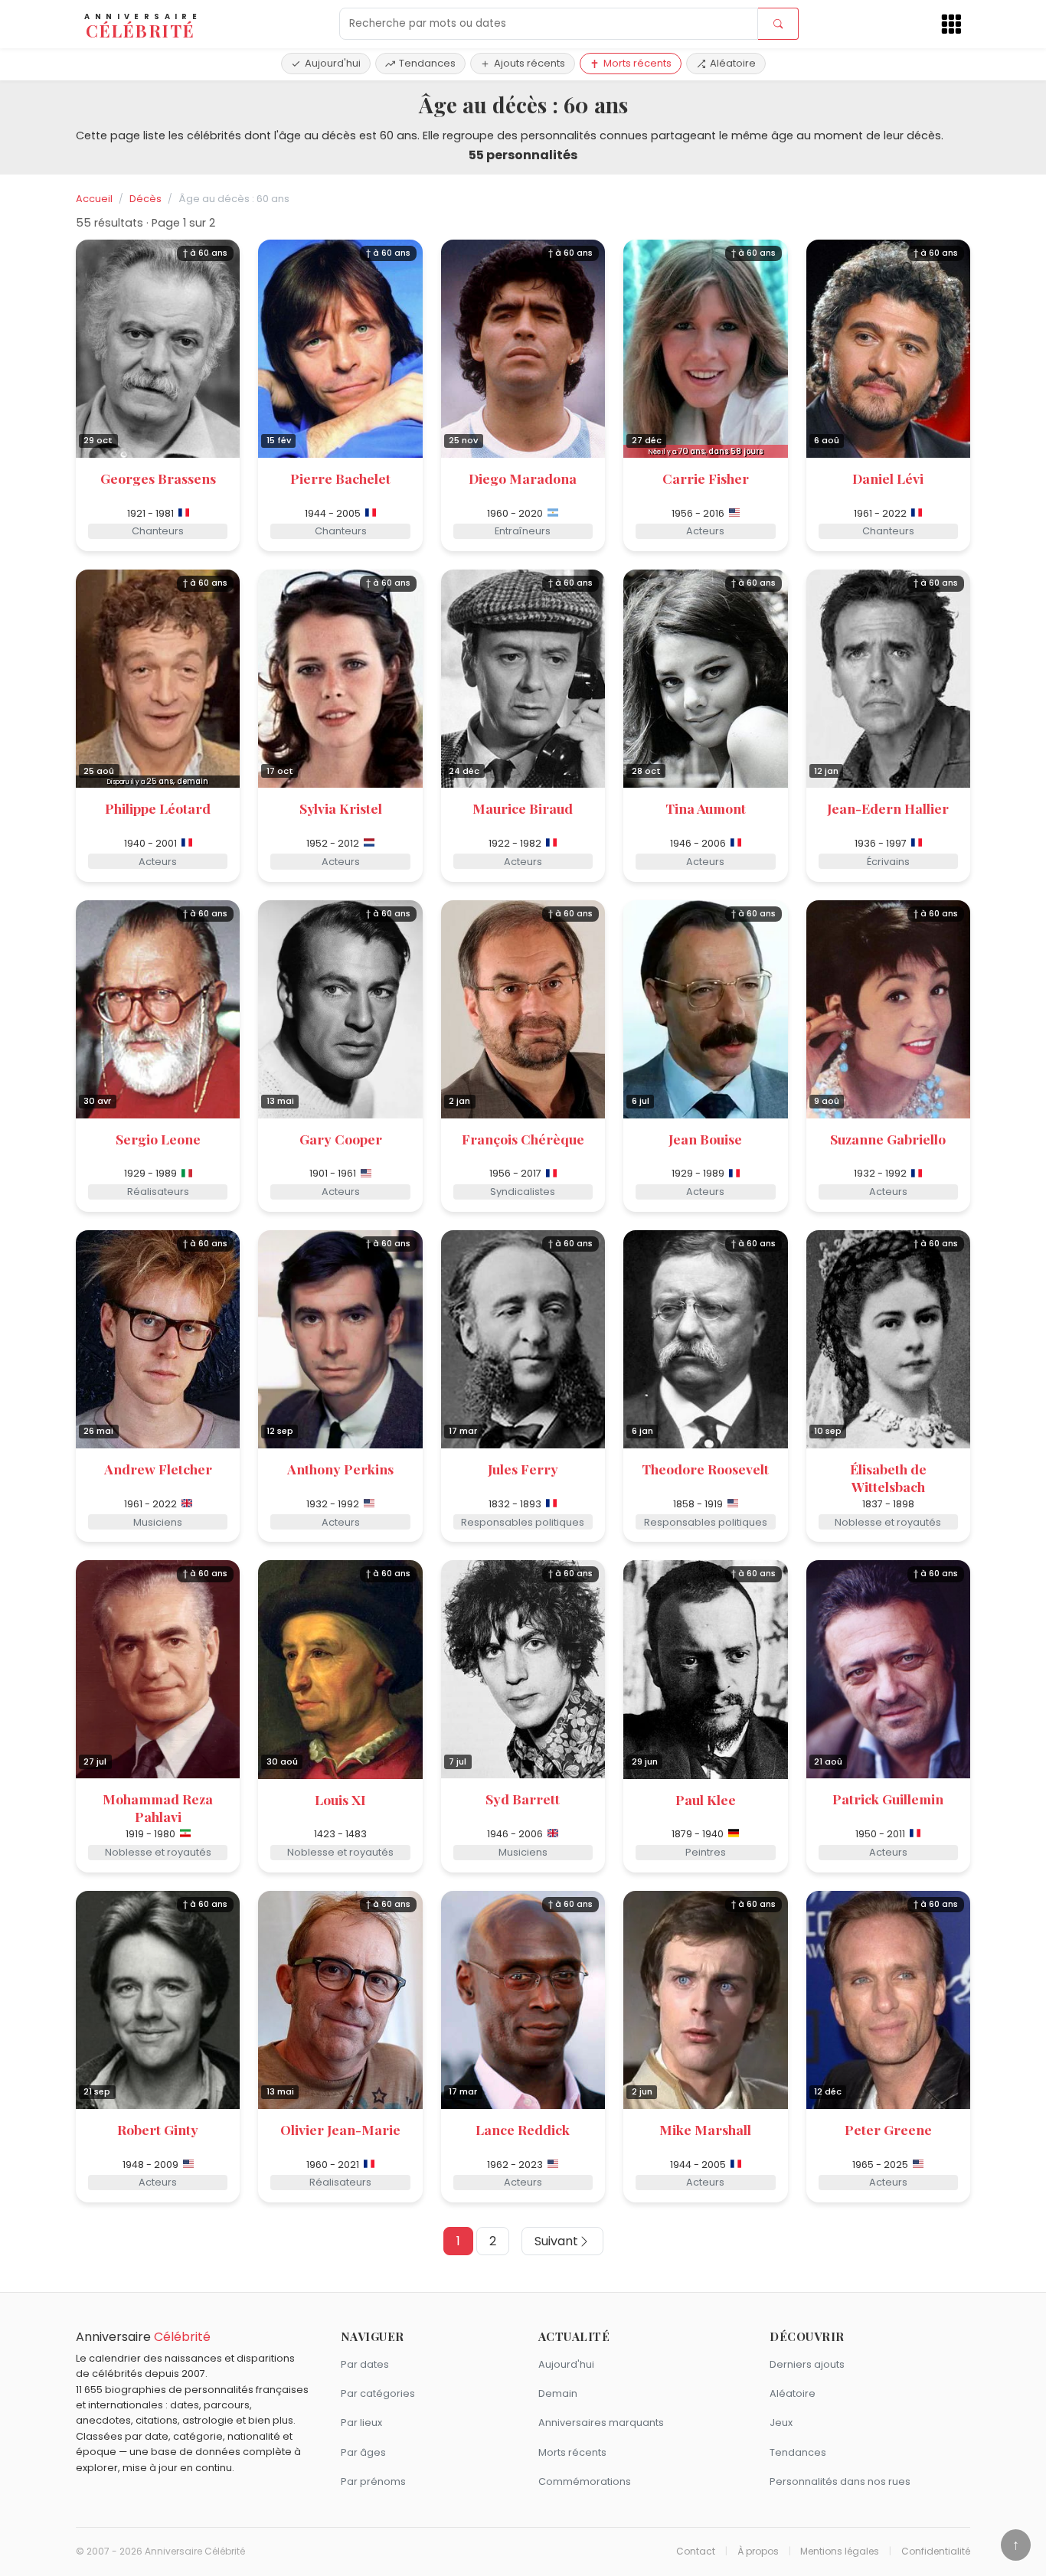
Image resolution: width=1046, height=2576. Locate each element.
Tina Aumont (706, 808)
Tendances (427, 63)
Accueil (94, 199)
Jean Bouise (705, 1139)
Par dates (365, 2364)
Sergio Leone (158, 1139)
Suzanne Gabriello (888, 1139)
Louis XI (340, 1799)
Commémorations (585, 2481)
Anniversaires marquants (601, 2423)
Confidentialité (936, 2552)
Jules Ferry (523, 1469)
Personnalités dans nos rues (840, 2481)
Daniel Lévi (888, 478)
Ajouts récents (530, 63)
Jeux (781, 2423)
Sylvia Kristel (341, 808)
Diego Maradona (523, 478)
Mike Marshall (705, 2129)
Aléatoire (733, 63)
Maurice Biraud (523, 808)
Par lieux (361, 2423)
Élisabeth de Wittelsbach (888, 1477)
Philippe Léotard (158, 808)
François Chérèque (523, 1139)
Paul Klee (706, 1799)
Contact (696, 2552)
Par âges (363, 2452)
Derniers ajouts (807, 2364)
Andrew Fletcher (158, 1469)
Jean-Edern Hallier (888, 808)
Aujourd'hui (333, 63)
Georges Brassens (158, 478)
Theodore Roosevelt (705, 1469)
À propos (758, 2552)
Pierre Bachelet (340, 478)
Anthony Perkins (340, 1469)
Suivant (556, 2241)
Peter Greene (888, 2129)
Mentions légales (840, 2552)
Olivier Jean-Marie (340, 2129)
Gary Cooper (341, 1139)
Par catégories (378, 2393)
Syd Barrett (523, 1799)
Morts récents (637, 63)
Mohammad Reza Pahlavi (158, 1807)
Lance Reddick (523, 2129)
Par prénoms (373, 2481)
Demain (558, 2393)
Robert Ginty (158, 2129)
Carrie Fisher (706, 478)
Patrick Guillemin (888, 1799)
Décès (145, 199)
